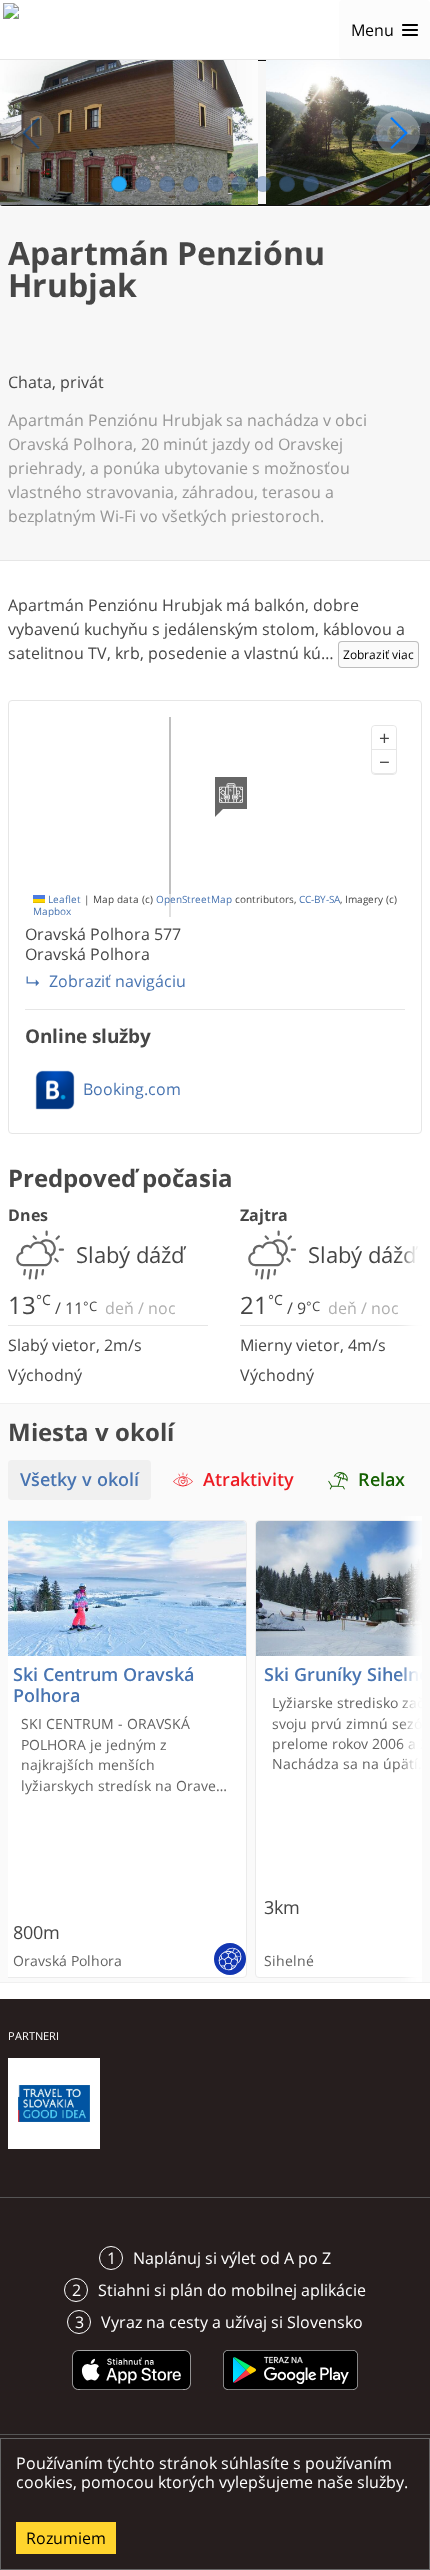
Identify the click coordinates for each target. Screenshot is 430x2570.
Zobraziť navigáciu (117, 981)
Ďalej (398, 133)
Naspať (32, 133)
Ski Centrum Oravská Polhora (103, 1685)
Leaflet (63, 899)
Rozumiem (66, 2538)
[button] (384, 738)
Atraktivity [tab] (248, 1479)
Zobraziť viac (378, 654)
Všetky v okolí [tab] (79, 1479)
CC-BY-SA (319, 899)
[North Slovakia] (37, 30)
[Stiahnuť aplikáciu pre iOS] (132, 2393)
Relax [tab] (381, 1479)
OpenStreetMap (194, 899)
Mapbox (52, 911)
